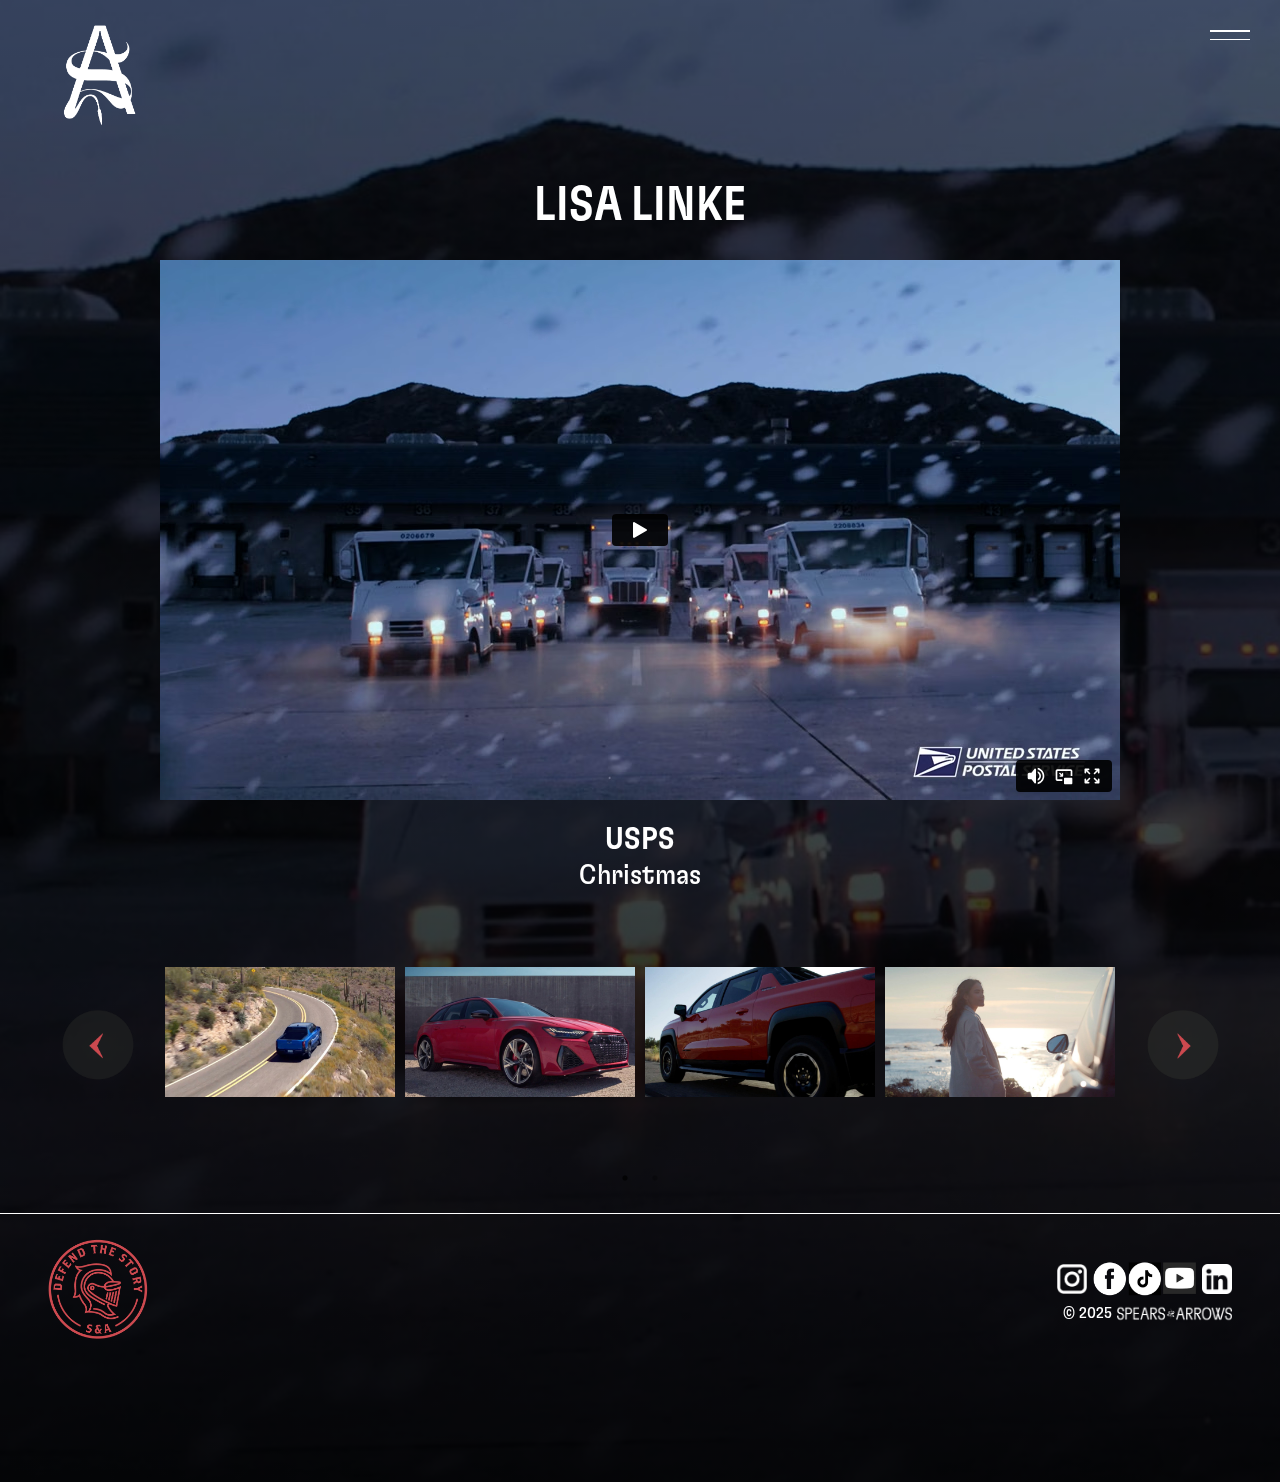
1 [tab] (625, 1178)
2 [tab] (655, 1178)
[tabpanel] (280, 1064)
